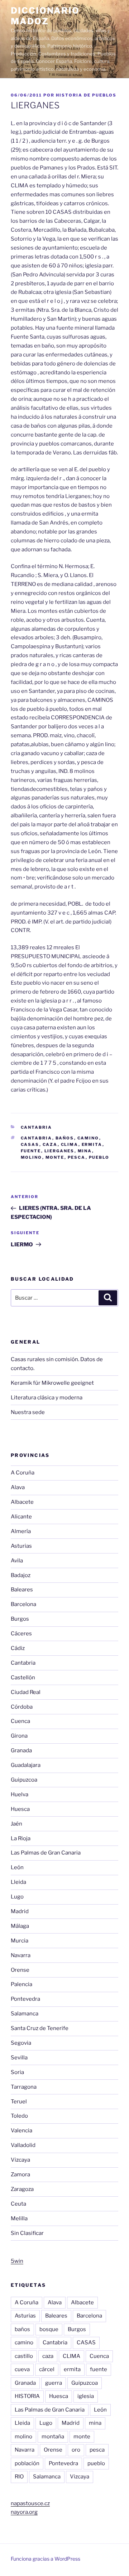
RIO (19, 2477)
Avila (17, 1561)
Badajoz (21, 1575)
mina (85, 1151)
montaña (53, 2437)
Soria (17, 2072)
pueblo (99, 1157)
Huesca (20, 1809)
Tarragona (24, 2087)
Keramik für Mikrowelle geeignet (52, 1383)
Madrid (20, 1911)
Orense (20, 1970)
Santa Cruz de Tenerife (40, 2028)
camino (88, 1138)
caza (50, 1144)
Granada (21, 1750)
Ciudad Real (26, 1692)
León (17, 1867)
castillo (24, 2356)
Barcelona (23, 1604)
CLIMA (70, 1144)
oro (76, 2450)
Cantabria (37, 1127)
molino (32, 1157)
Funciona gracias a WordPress (46, 2559)
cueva (22, 2369)
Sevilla (19, 2058)
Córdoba (22, 1707)
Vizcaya (20, 2160)
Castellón (23, 1678)
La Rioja (21, 1838)
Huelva (20, 1794)
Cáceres (21, 1634)
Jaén (16, 1824)
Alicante (21, 1517)
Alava (18, 1487)
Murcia (20, 1941)
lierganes (59, 1151)
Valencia (21, 2131)
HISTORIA (27, 2396)
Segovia (21, 2043)
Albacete (22, 1502)
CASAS (30, 1144)
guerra (54, 2383)
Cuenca (20, 1721)
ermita (92, 1144)
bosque (49, 2329)
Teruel (19, 2102)
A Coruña (23, 1473)
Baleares (22, 1590)
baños (65, 1138)
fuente (31, 1151)
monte (55, 1157)
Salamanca (25, 2014)
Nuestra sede (28, 1412)
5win (17, 2261)
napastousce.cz (30, 2503)
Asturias (21, 1546)
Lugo (17, 1897)
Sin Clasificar (27, 2233)
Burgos (20, 1619)
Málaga (20, 1926)
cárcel (47, 2369)
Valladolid (23, 2145)
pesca (77, 1157)
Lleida (18, 1882)
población (27, 2463)
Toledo (19, 2116)
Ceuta (18, 2204)
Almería (21, 1531)
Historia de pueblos (86, 95)
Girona (19, 1736)
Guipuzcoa (24, 1780)
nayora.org (24, 2512)
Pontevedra (25, 1999)
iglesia (86, 2396)
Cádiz (18, 1648)
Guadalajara (26, 1765)
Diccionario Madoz (45, 16)
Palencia (21, 1984)
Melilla (19, 2218)
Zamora (20, 2174)
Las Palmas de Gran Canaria (46, 1853)
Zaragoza (22, 2189)
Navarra (21, 1955)
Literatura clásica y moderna (47, 1398)
